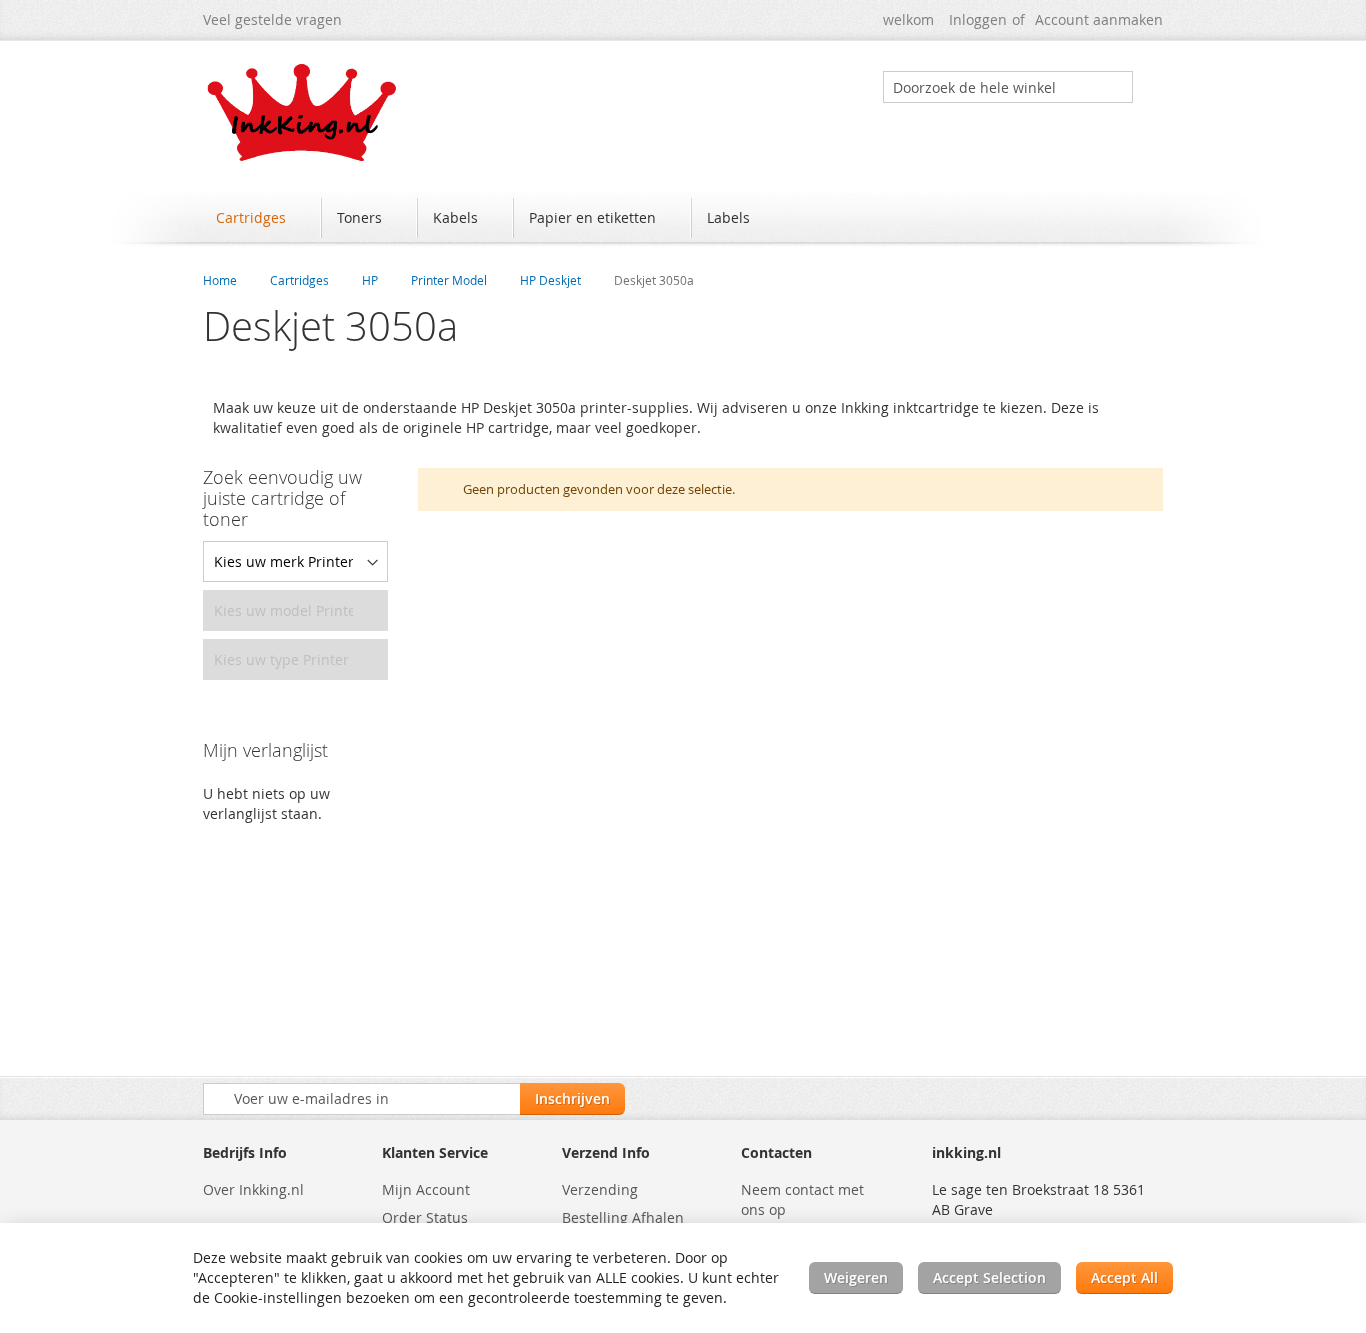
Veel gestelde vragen (272, 19)
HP (370, 280)
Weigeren (856, 1277)
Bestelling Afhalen (623, 1217)
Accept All (1124, 1277)
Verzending (600, 1189)
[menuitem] (260, 218)
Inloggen (978, 19)
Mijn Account (426, 1189)
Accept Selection (989, 1277)
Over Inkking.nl (253, 1189)
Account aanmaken (1099, 19)
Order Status (425, 1217)
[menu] (683, 220)
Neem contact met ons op (802, 1199)
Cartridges (299, 280)
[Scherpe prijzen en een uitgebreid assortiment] (303, 112)
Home (220, 280)
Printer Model (449, 280)
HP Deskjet (550, 280)
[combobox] (1008, 87)
